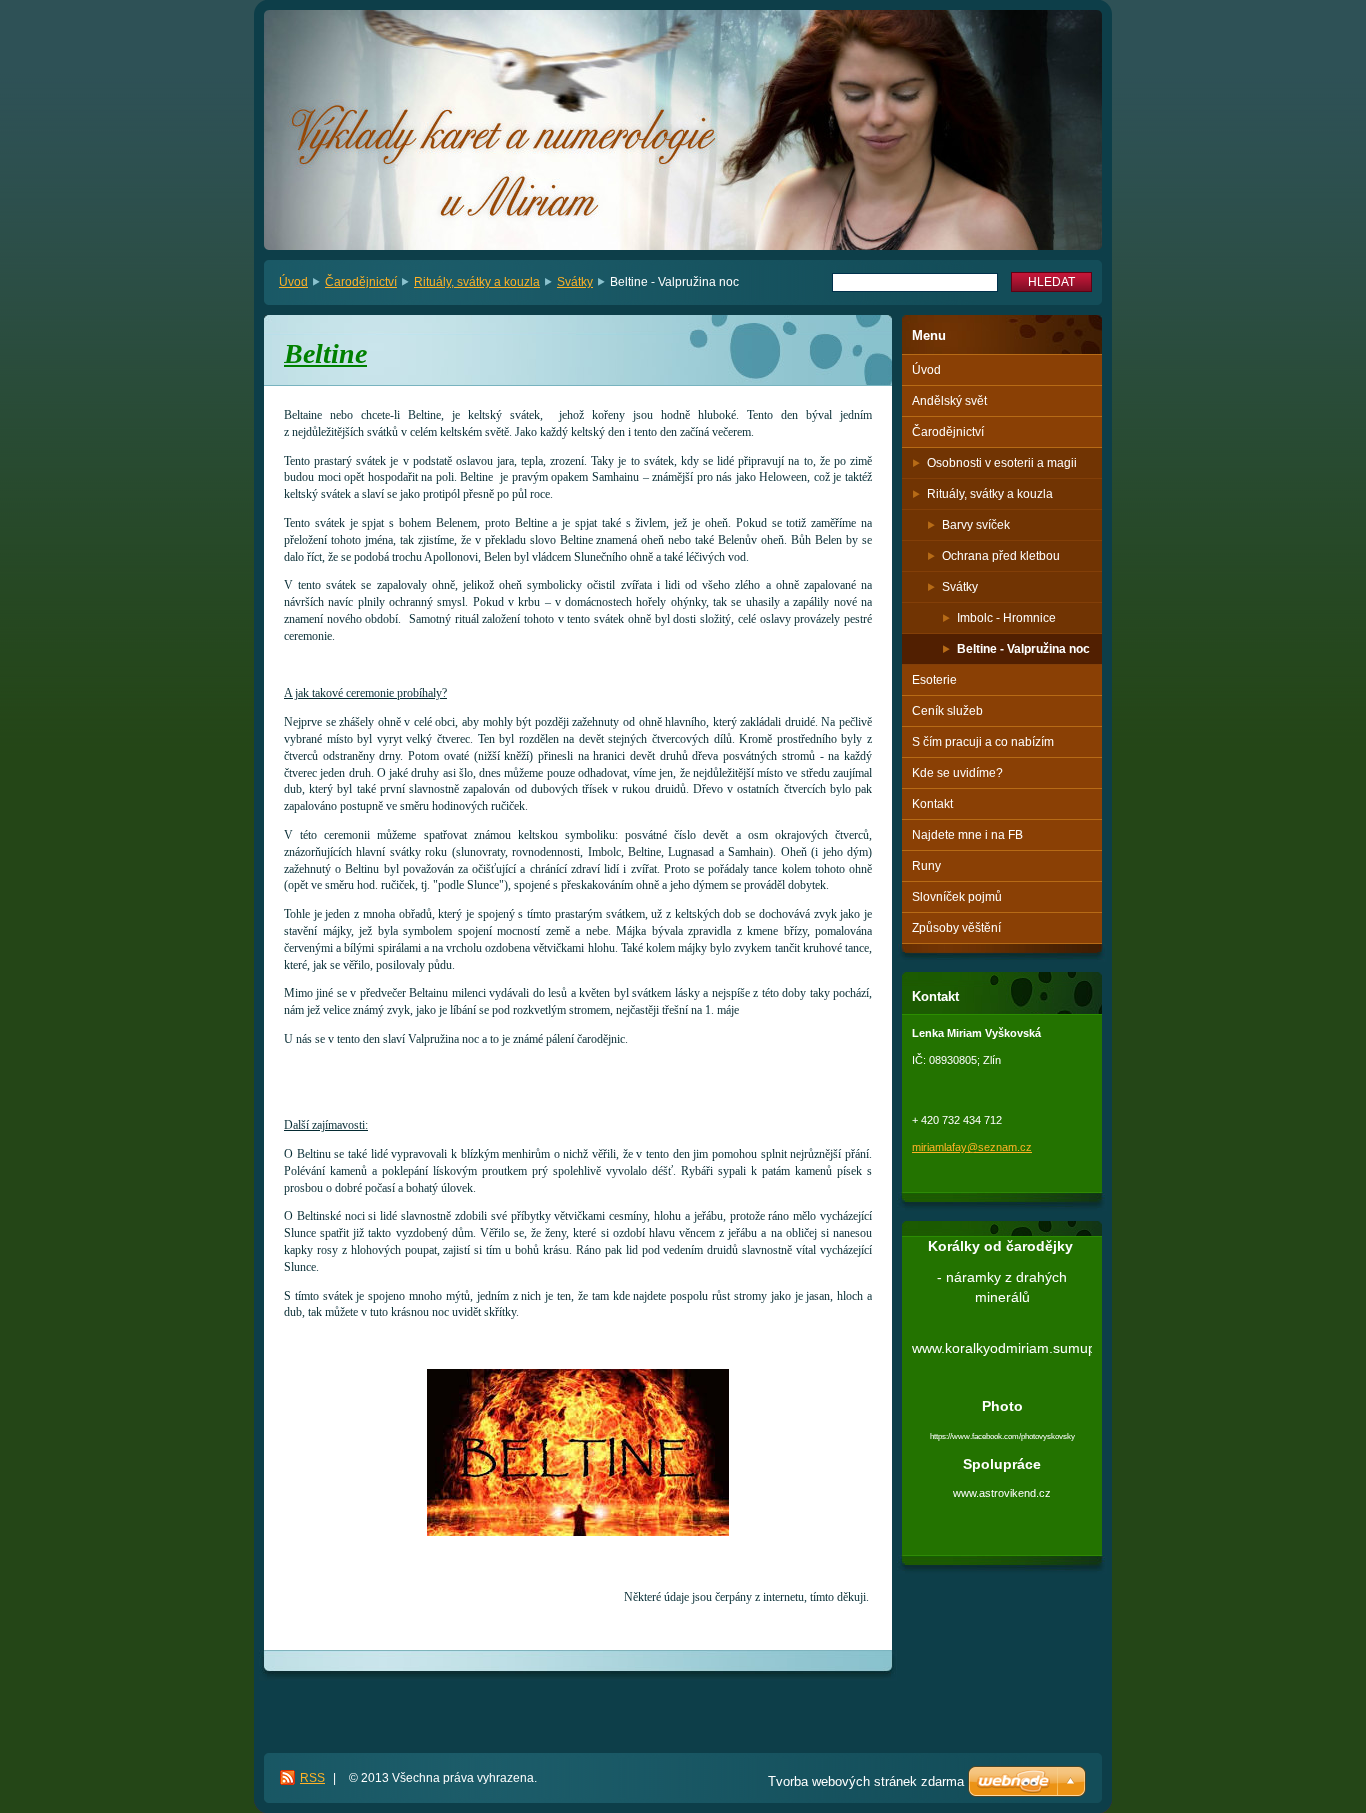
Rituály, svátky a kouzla (477, 282)
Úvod (293, 282)
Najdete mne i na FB (967, 835)
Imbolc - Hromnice (1006, 618)
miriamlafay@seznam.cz (972, 1147)
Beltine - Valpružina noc (1023, 649)
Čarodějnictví (361, 282)
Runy (926, 866)
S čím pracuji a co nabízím (983, 742)
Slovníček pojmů (957, 897)
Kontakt (932, 804)
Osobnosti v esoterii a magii (1002, 463)
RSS (312, 1778)
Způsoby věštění (956, 928)
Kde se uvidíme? (957, 773)
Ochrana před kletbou (1001, 556)
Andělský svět (949, 401)
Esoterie (934, 680)
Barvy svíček (976, 525)
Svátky (575, 282)
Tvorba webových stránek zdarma (866, 1781)
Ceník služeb (947, 711)
